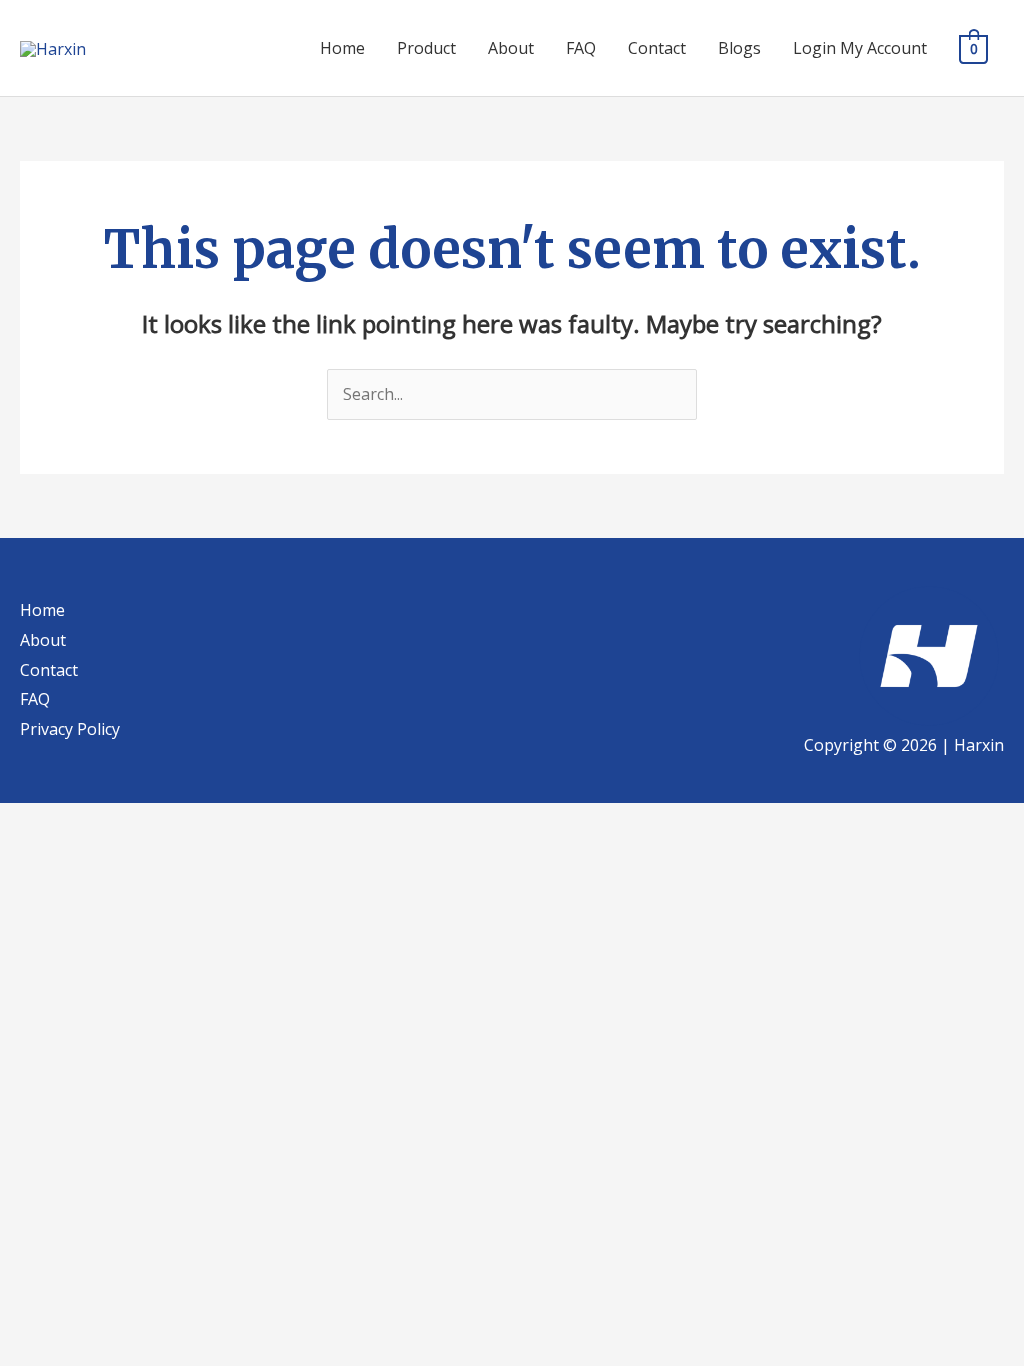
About (511, 48)
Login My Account (860, 48)
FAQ (581, 48)
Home (342, 48)
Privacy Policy (70, 729)
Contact (657, 48)
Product (426, 48)
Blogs (739, 48)
